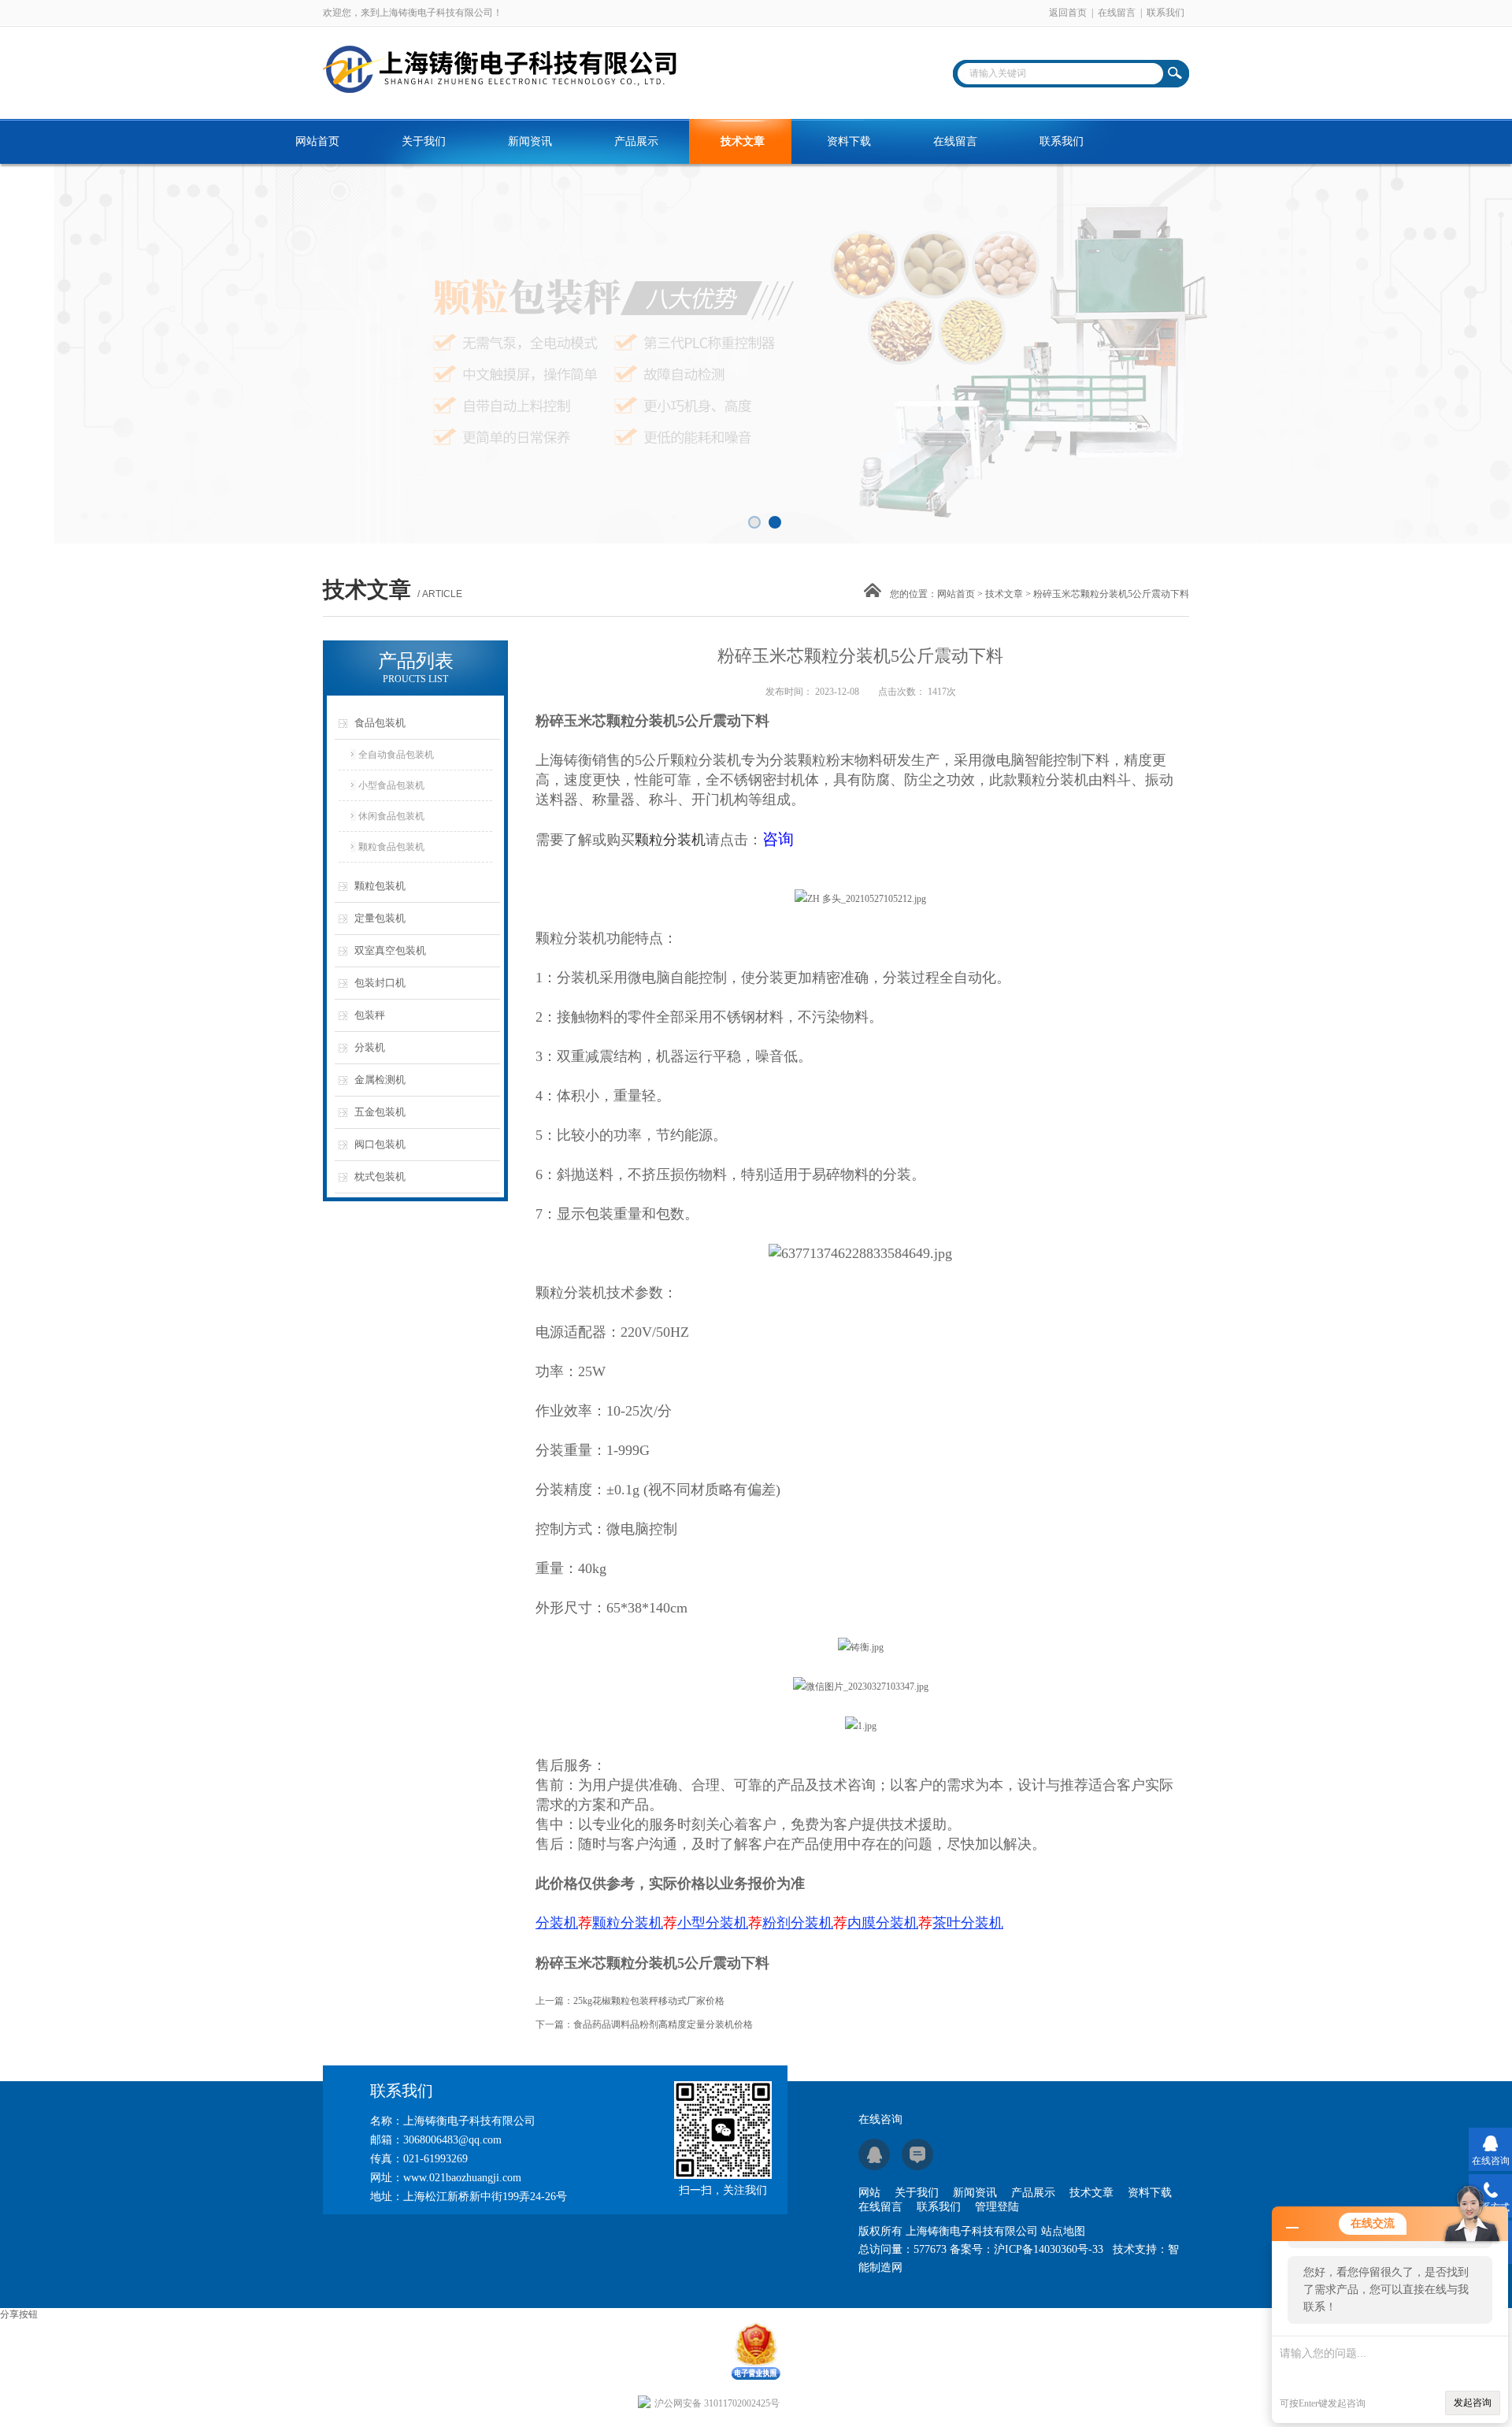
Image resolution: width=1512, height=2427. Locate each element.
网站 (869, 2193)
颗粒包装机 (380, 886)
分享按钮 (19, 2314)
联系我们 (1165, 13)
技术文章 (743, 141)
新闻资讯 (530, 141)
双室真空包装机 (390, 950)
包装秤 (370, 1015)
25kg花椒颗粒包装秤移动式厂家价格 (649, 2001)
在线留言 (1117, 13)
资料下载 (849, 141)
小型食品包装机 (391, 785)
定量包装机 (380, 918)
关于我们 (424, 141)
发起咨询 (1473, 2403)
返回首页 (1068, 13)
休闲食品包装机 (391, 816)
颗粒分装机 (706, 760)
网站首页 (317, 141)
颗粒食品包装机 (391, 847)
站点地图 (1063, 2231)
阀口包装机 (380, 1144)
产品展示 (636, 141)
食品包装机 (380, 723)
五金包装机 (380, 1112)
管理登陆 (997, 2207)
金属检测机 (380, 1080)
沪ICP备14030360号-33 (1049, 2249)
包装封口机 (380, 983)
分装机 (370, 1047)
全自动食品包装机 (396, 755)
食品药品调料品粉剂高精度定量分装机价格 (663, 2024)
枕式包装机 (380, 1176)
